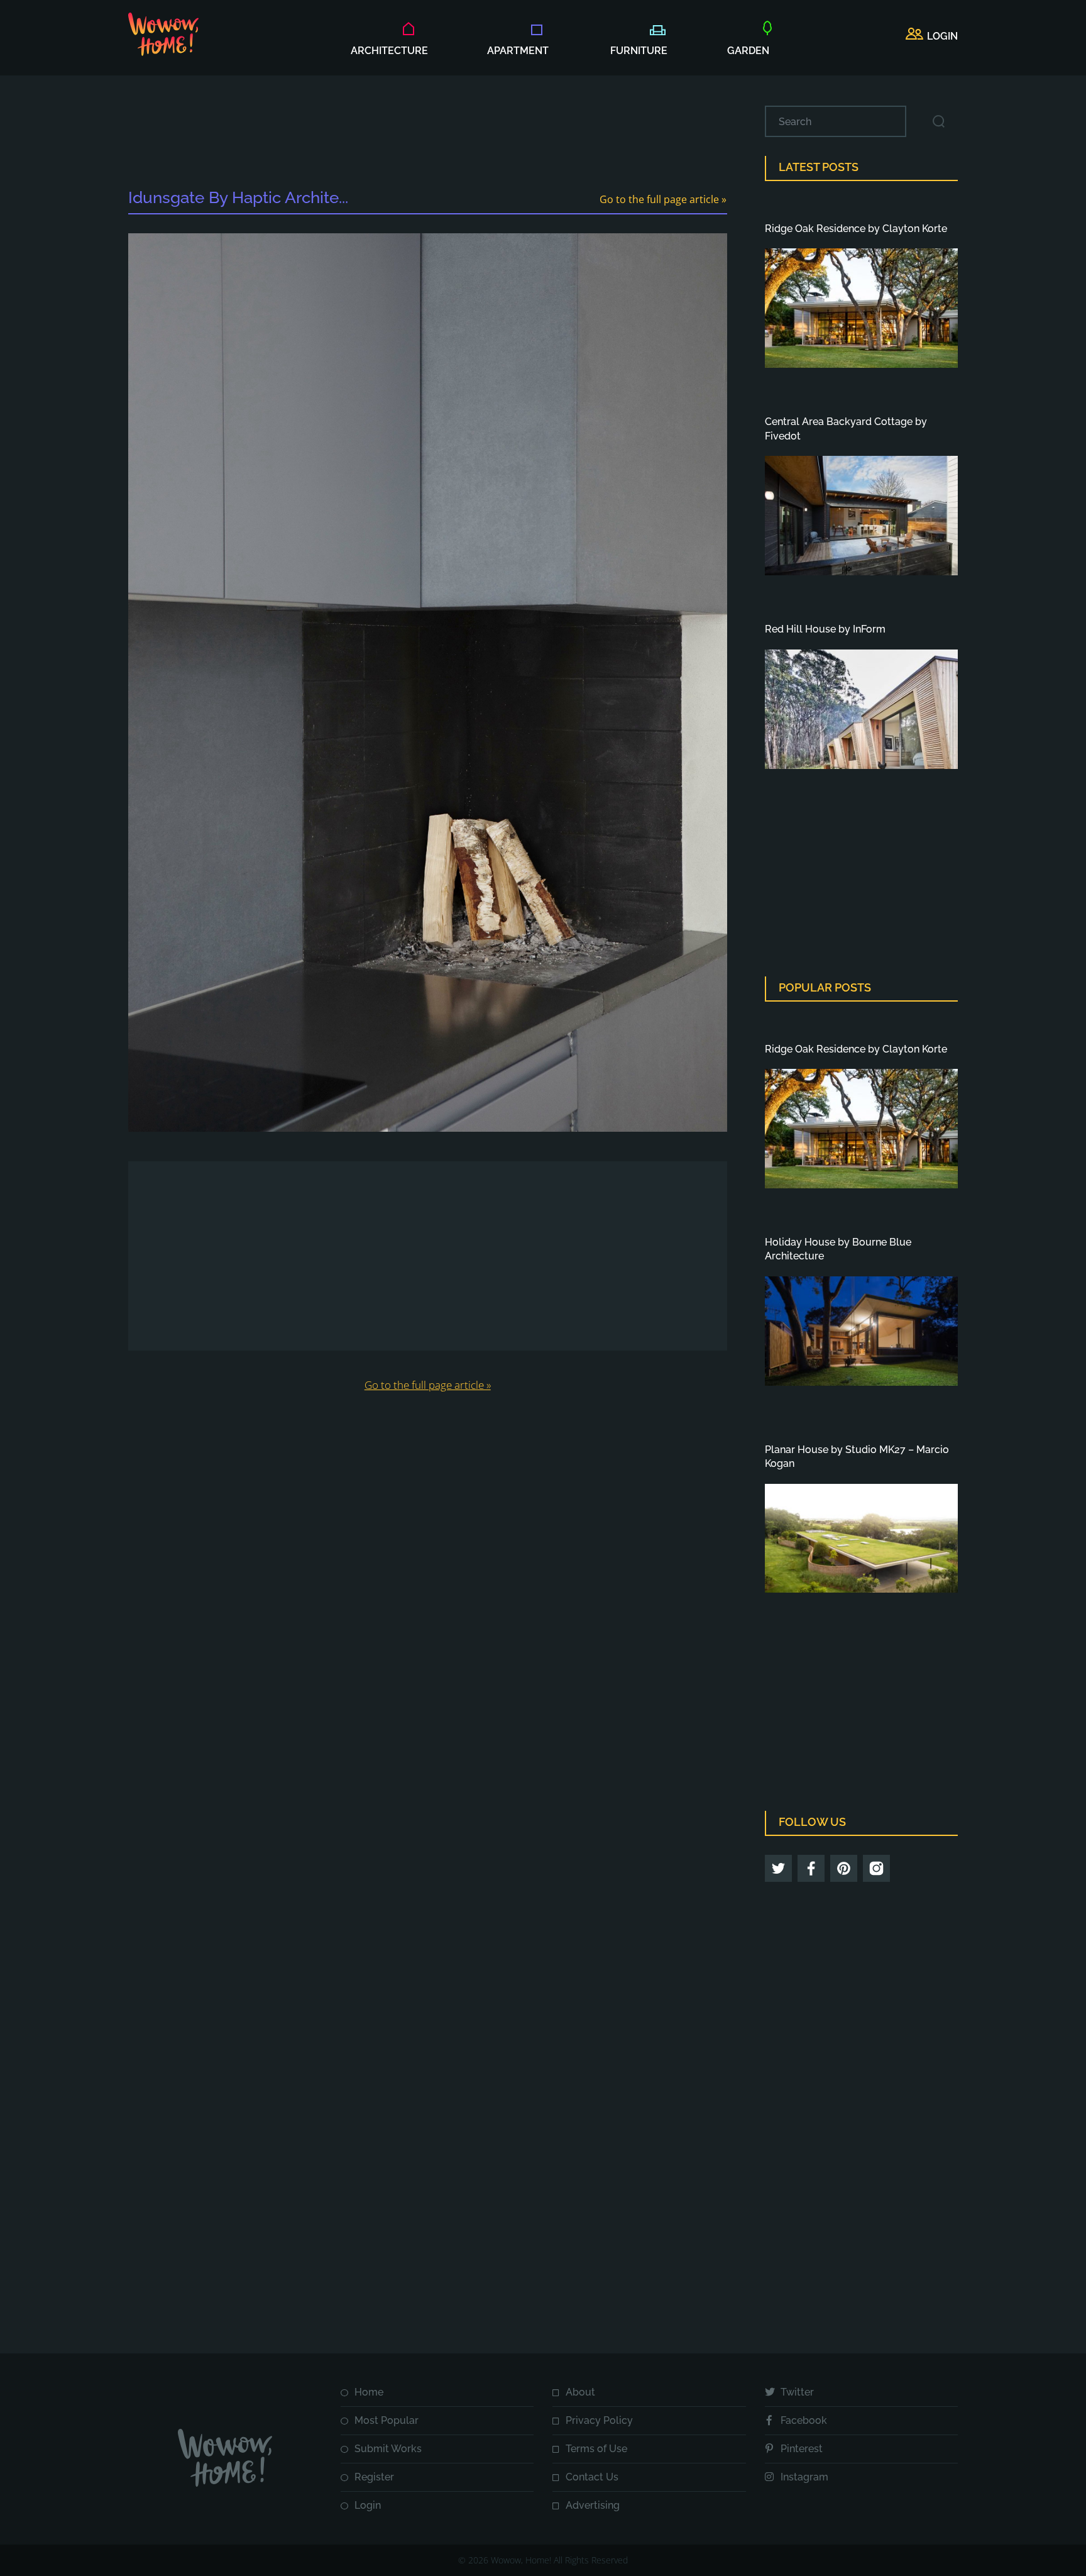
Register (374, 2477)
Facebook (804, 2420)
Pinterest (802, 2449)
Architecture (389, 51)
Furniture (639, 51)
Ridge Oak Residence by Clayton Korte (856, 229)
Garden (748, 51)
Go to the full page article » (663, 199)
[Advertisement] (427, 134)
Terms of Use (596, 2449)
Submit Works (388, 2449)
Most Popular (387, 2420)
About (580, 2392)
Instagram (804, 2477)
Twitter (797, 2392)
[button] (932, 36)
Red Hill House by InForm (825, 629)
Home (369, 2392)
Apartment (518, 51)
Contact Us (592, 2477)
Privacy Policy (599, 2420)
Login (368, 2505)
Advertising (593, 2505)
